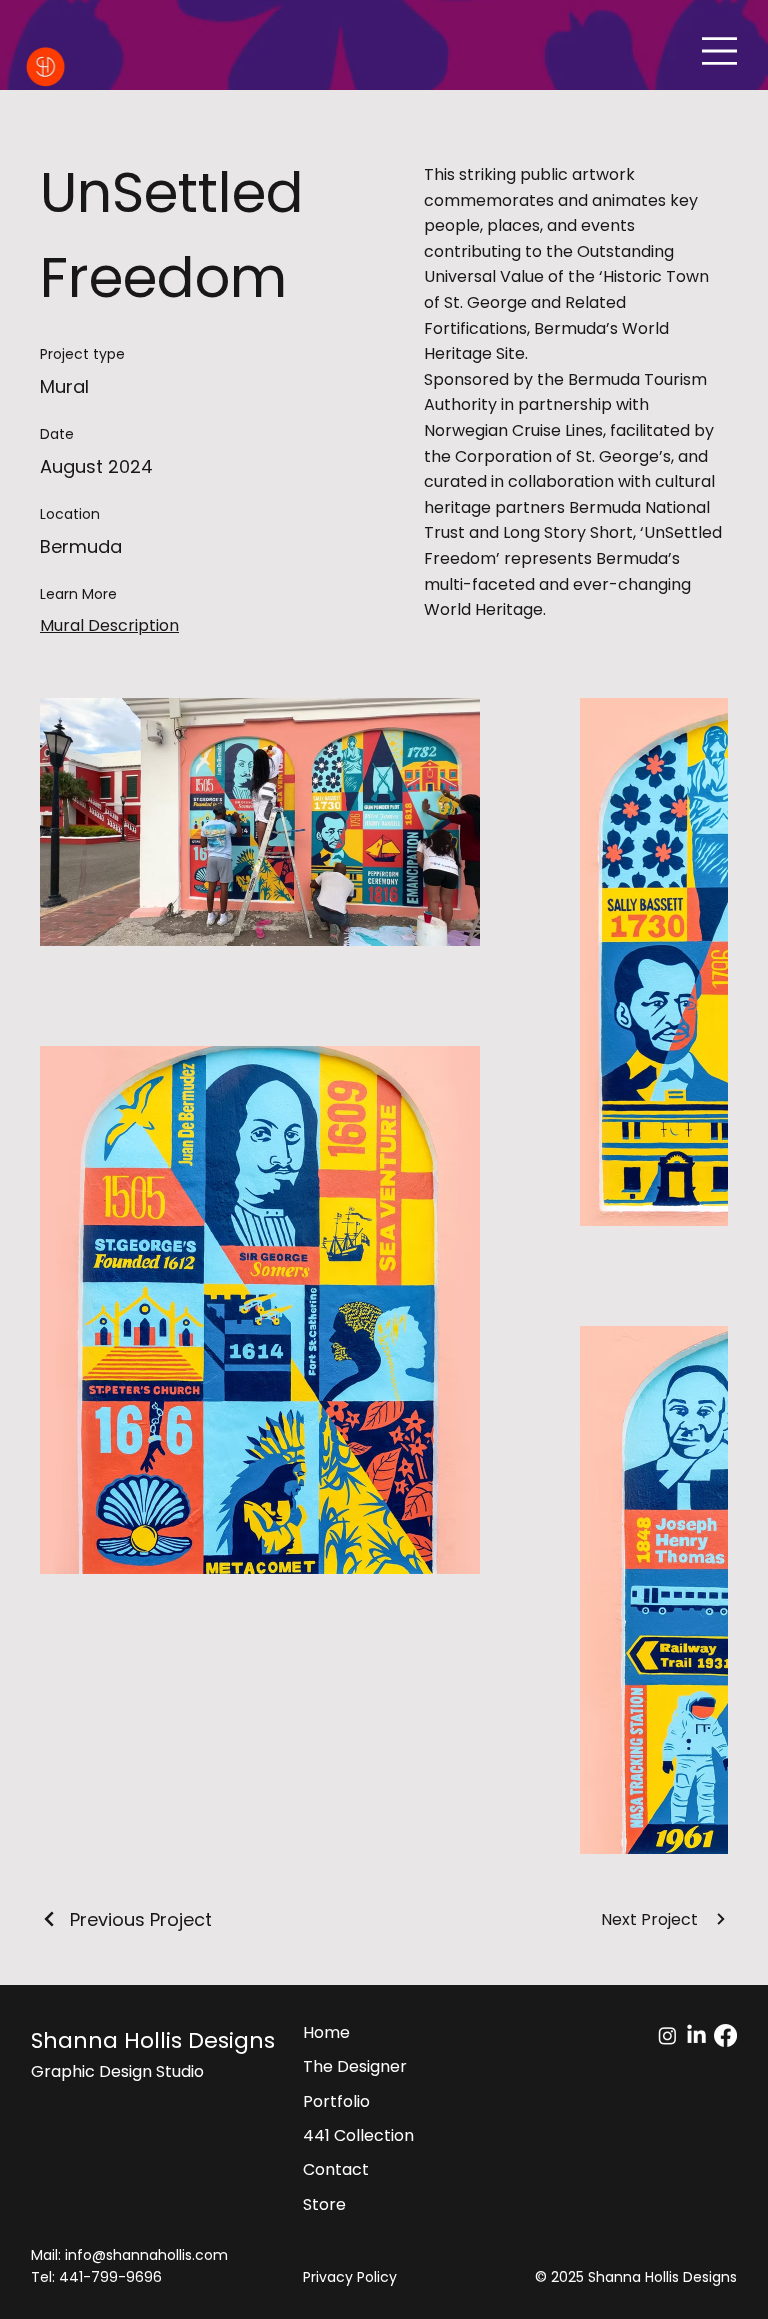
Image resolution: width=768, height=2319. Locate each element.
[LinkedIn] (696, 2035)
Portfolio (336, 2101)
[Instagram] (667, 2035)
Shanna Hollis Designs (153, 2040)
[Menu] (719, 50)
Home (326, 2032)
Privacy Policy (350, 2277)
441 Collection (358, 2135)
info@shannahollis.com (146, 2255)
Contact (336, 2169)
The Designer (355, 2066)
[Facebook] (725, 2035)
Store (324, 2204)
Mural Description (109, 625)
